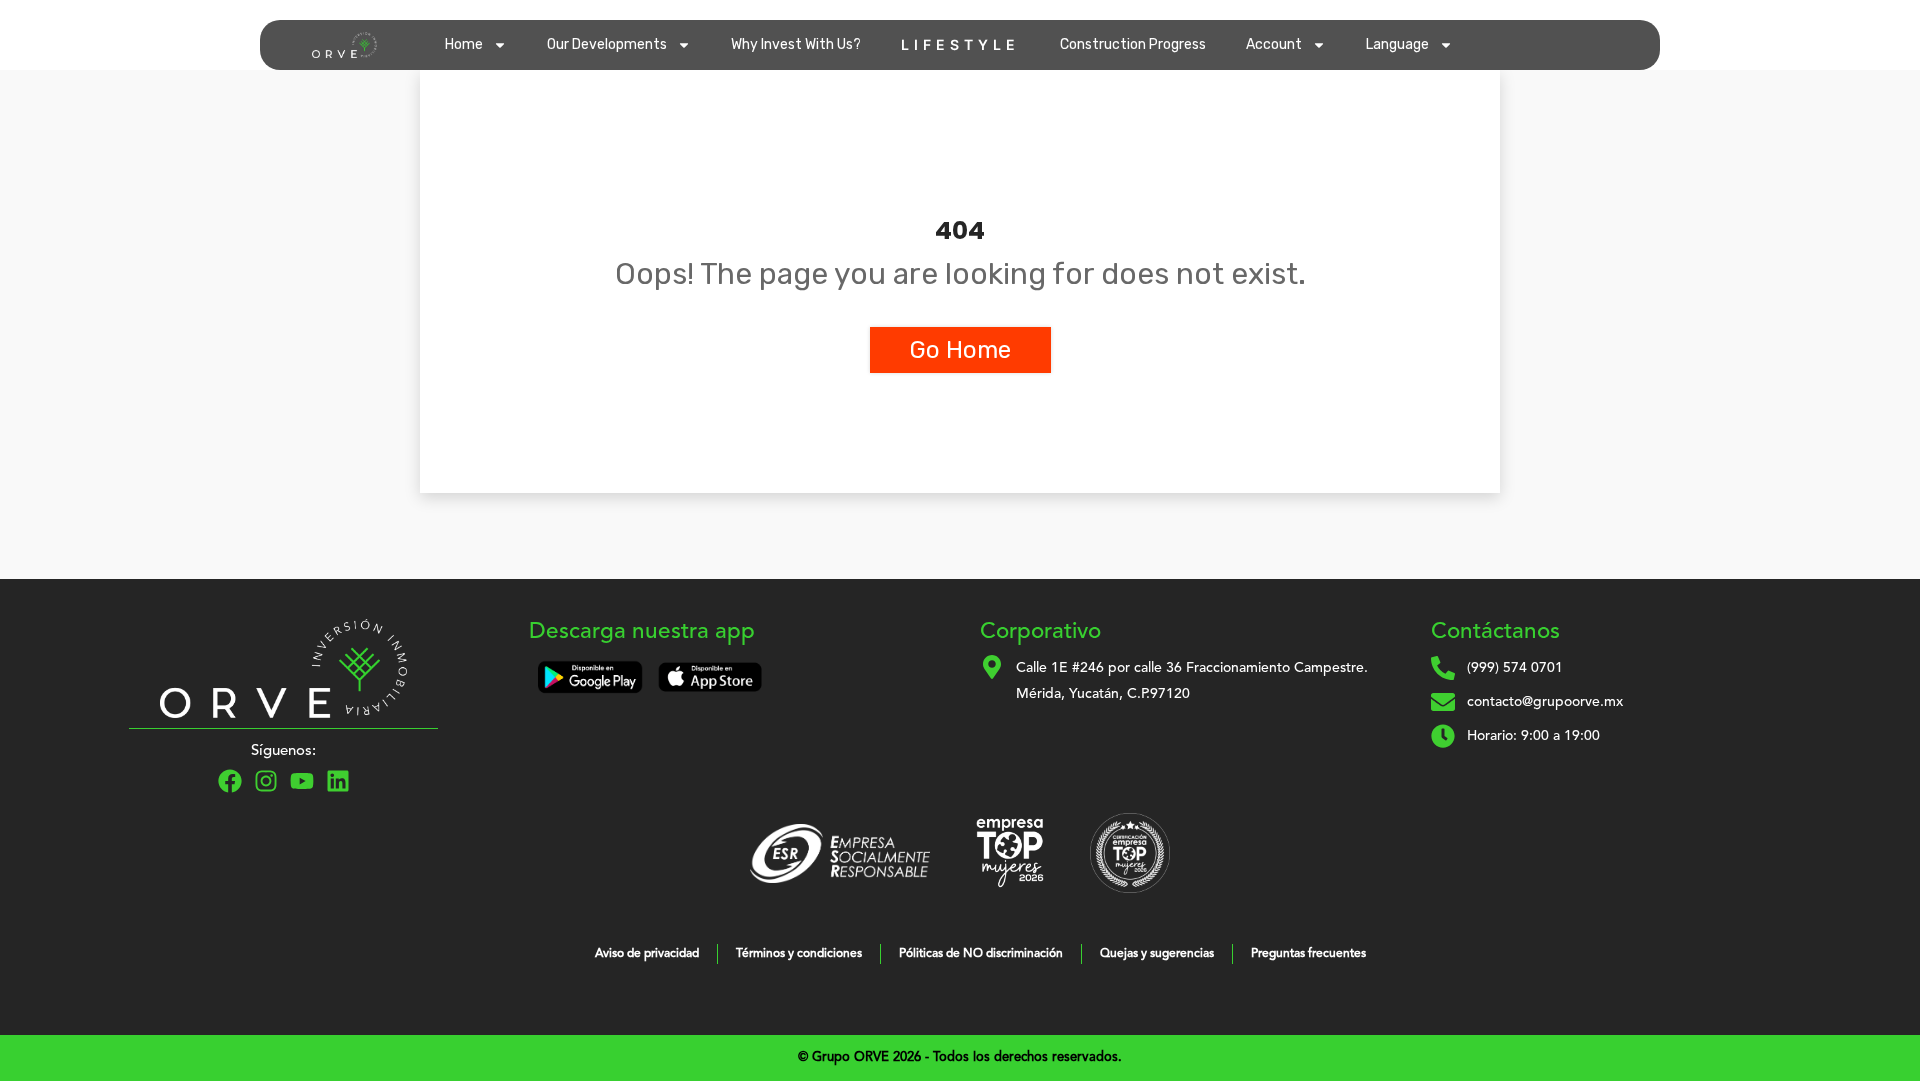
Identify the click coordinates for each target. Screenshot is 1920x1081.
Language (1397, 44)
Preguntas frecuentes (1308, 954)
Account (1274, 44)
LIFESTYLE (960, 44)
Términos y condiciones (799, 954)
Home (464, 44)
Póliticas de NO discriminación (981, 954)
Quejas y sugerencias (1157, 954)
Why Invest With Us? (796, 44)
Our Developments (607, 44)
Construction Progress (1133, 44)
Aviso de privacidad (647, 954)
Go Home (960, 350)
